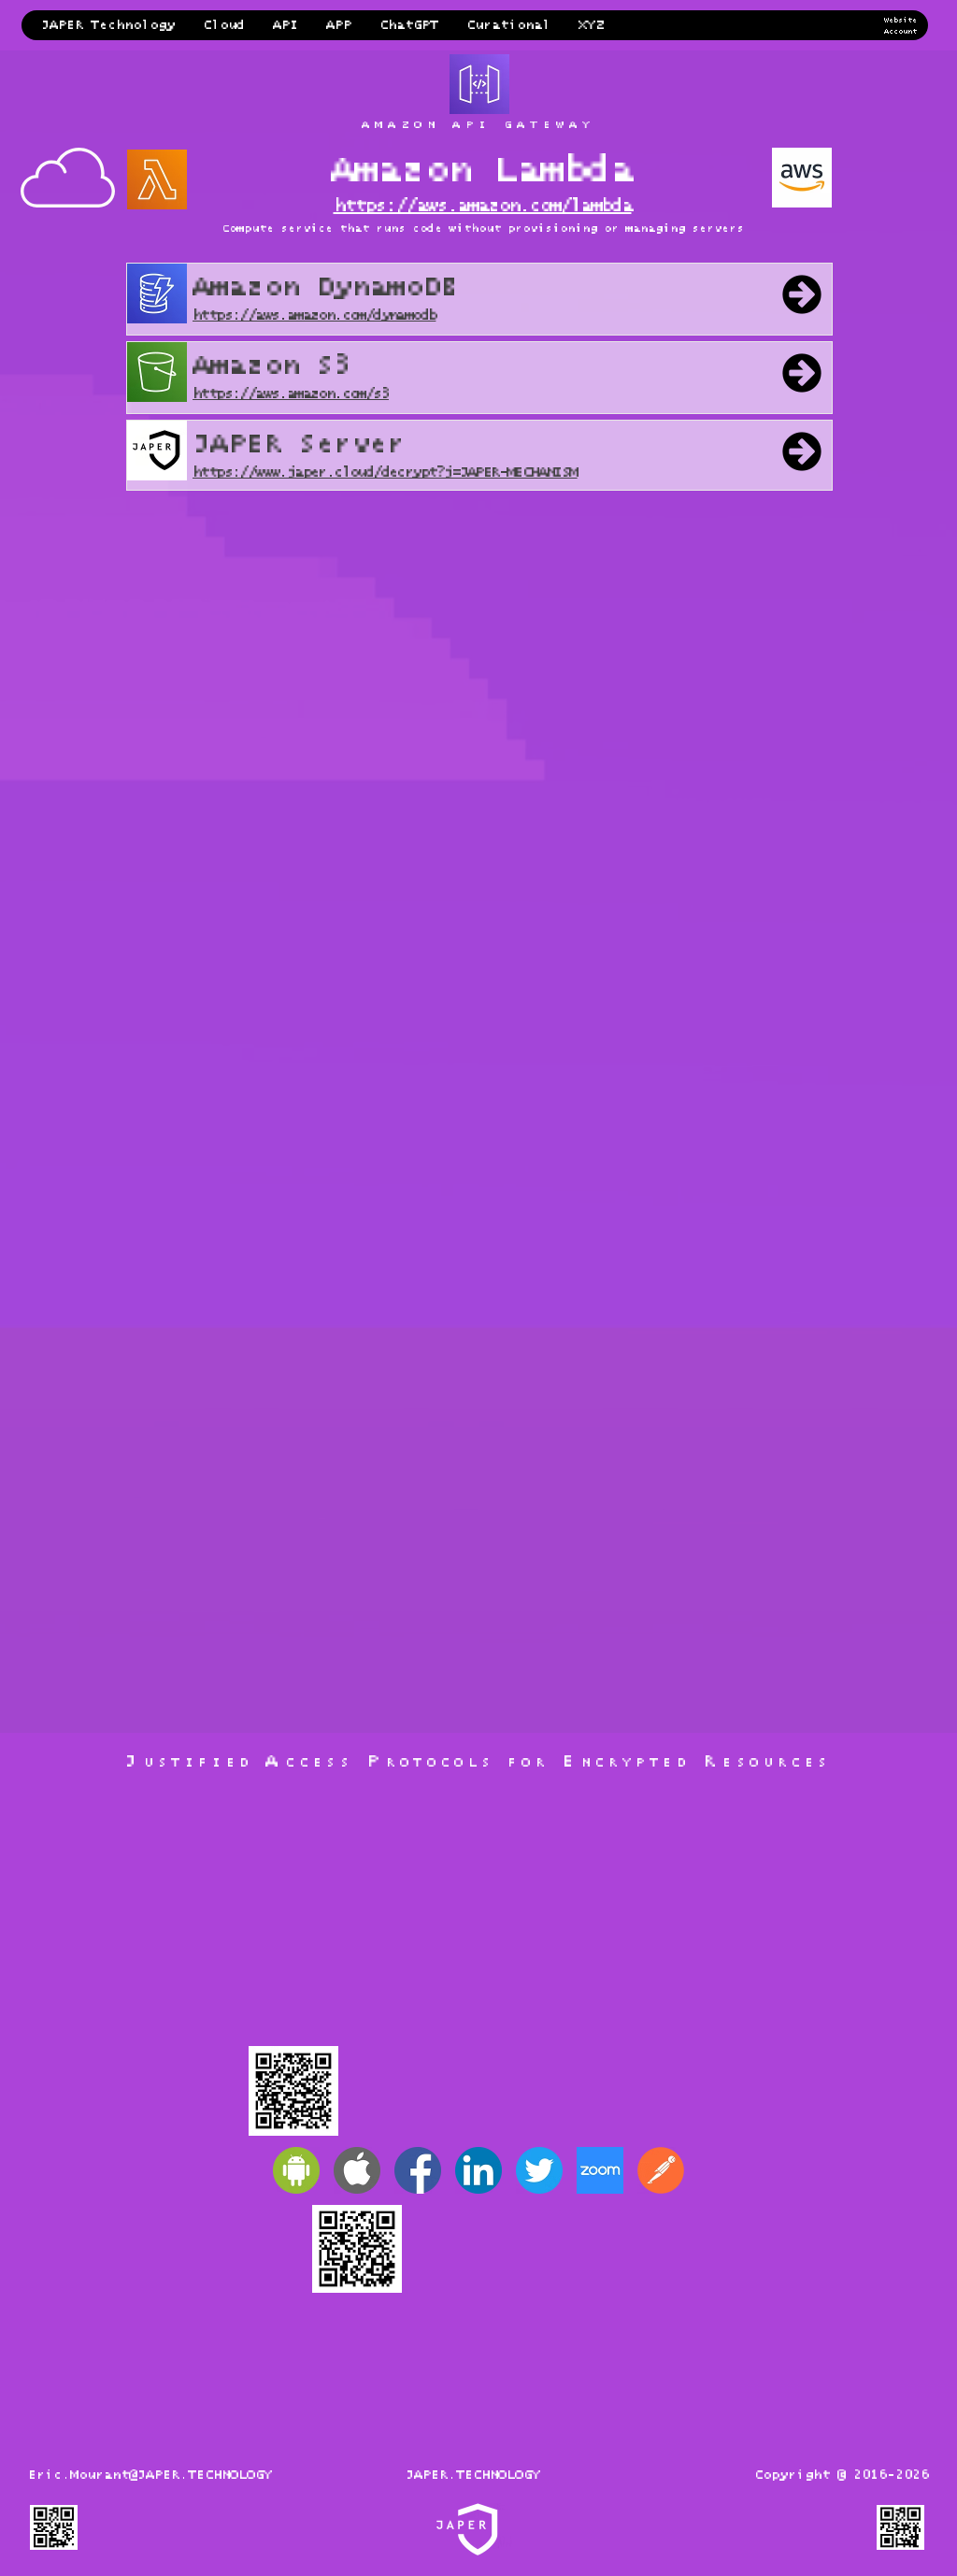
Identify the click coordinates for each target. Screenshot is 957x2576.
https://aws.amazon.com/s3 (291, 394)
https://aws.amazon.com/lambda (483, 206)
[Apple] (357, 2170)
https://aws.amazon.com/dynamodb (314, 315)
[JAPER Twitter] (539, 2170)
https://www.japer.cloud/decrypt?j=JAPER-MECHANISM (385, 472)
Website (900, 21)
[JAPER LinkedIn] (478, 2170)
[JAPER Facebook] (418, 2170)
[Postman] (661, 2170)
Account (900, 32)
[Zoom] (600, 2170)
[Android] (296, 2170)
